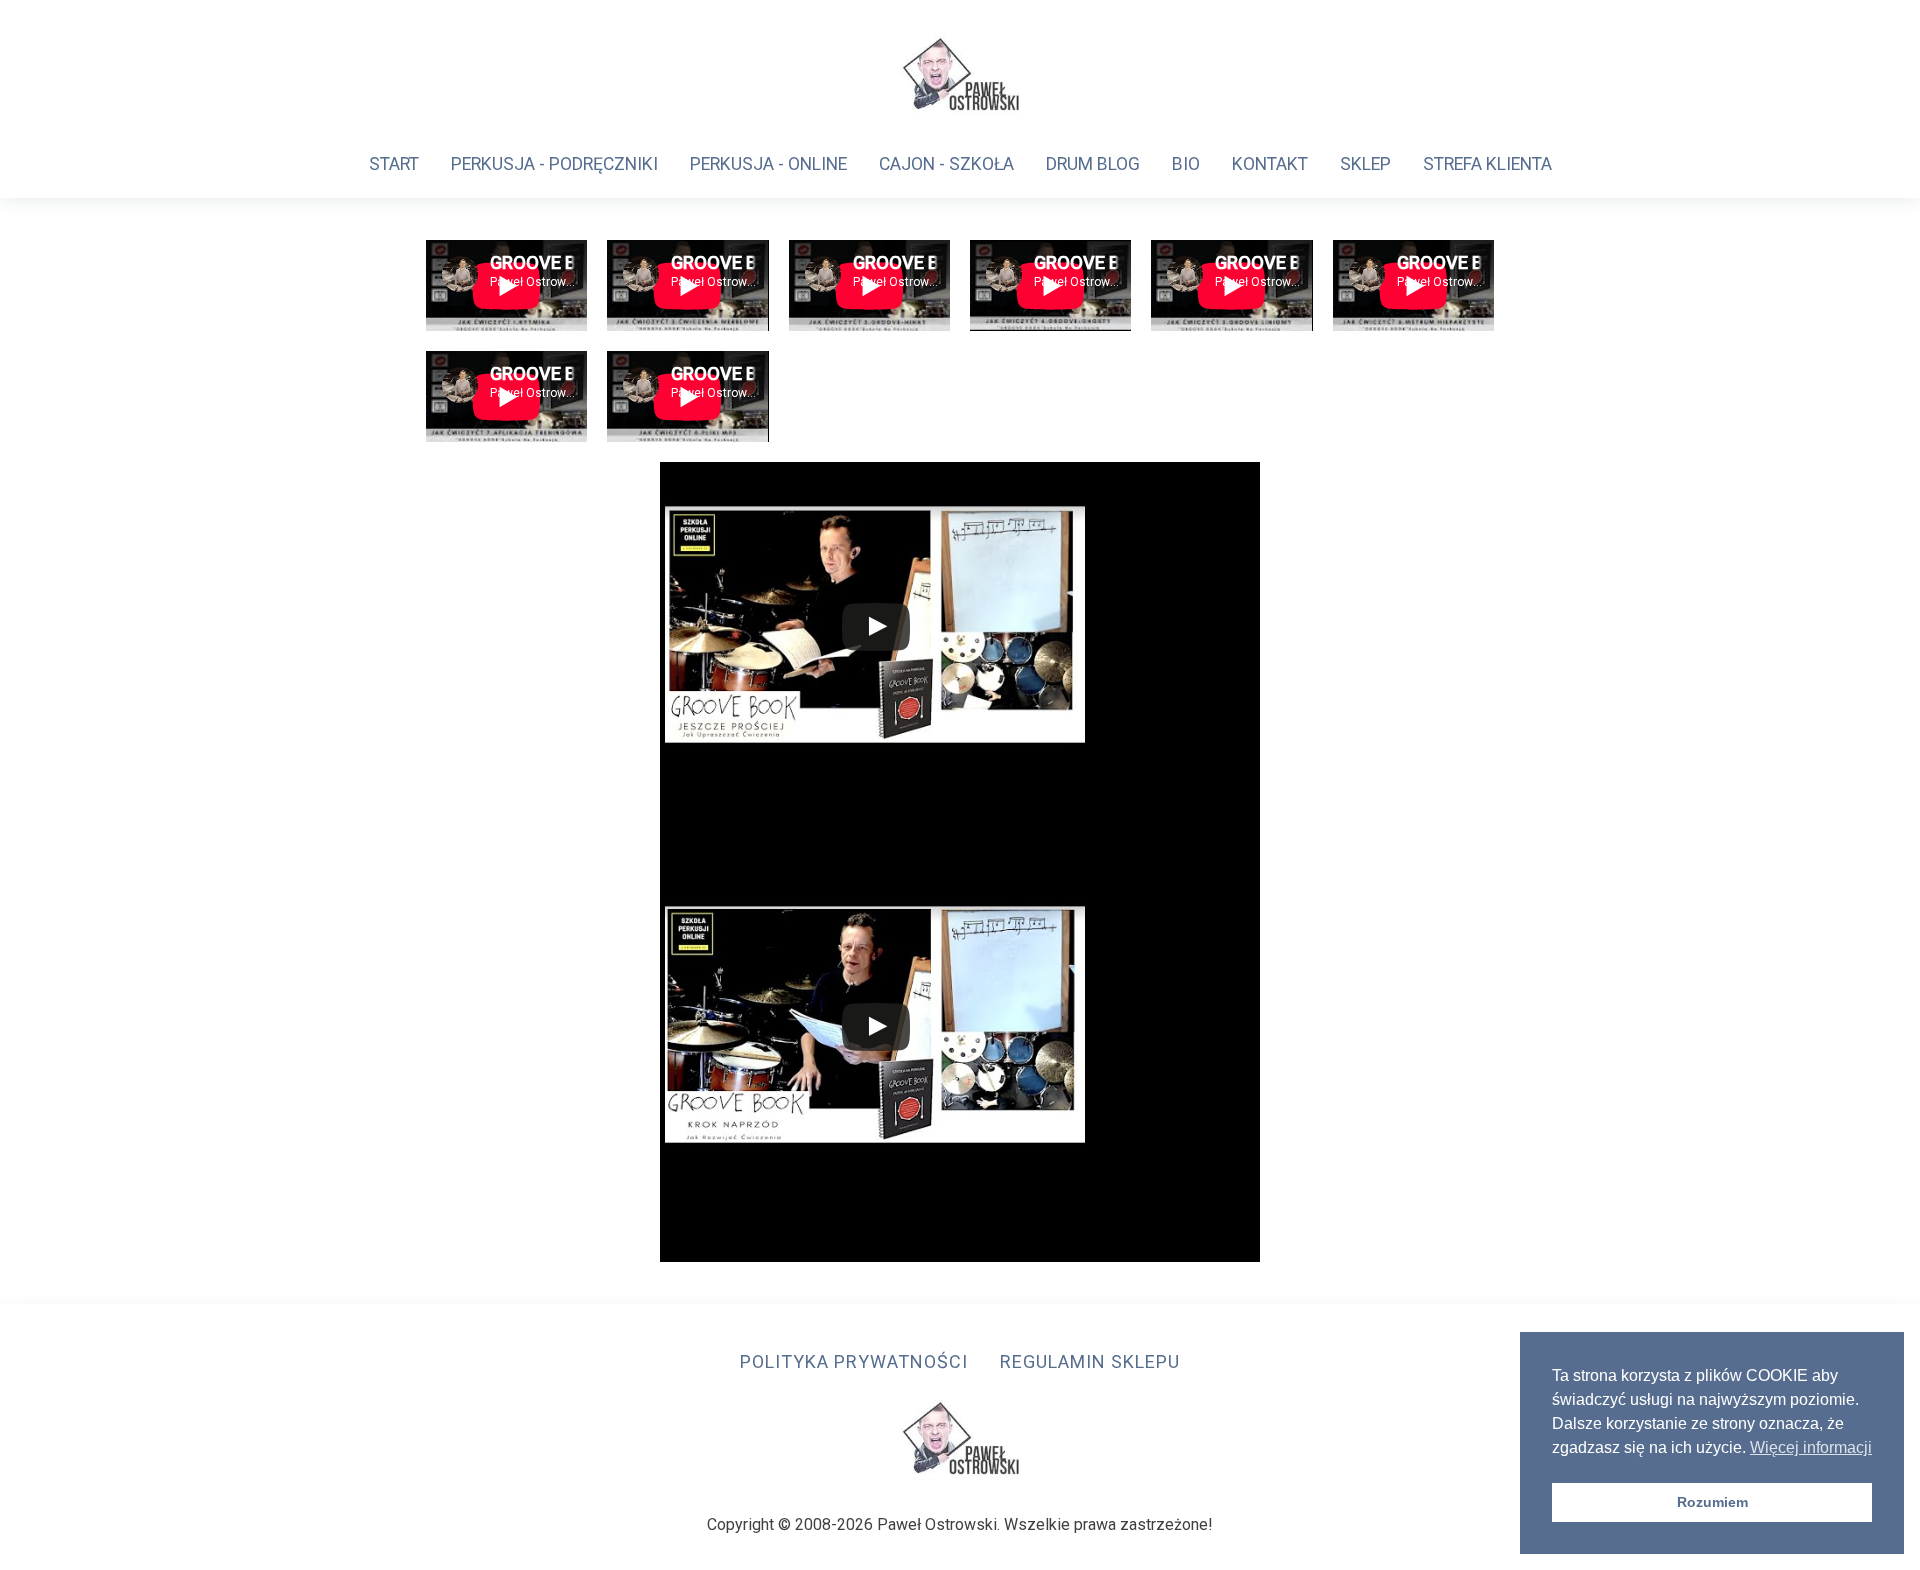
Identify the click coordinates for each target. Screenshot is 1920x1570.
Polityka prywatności (854, 1361)
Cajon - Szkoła (946, 164)
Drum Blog (1093, 164)
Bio (1186, 164)
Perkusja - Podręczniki (554, 164)
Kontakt (1270, 164)
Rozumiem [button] (1712, 1502)
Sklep (1365, 164)
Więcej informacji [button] (1811, 1447)
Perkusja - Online (768, 164)
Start (394, 164)
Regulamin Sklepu (1090, 1361)
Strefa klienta (1487, 164)
